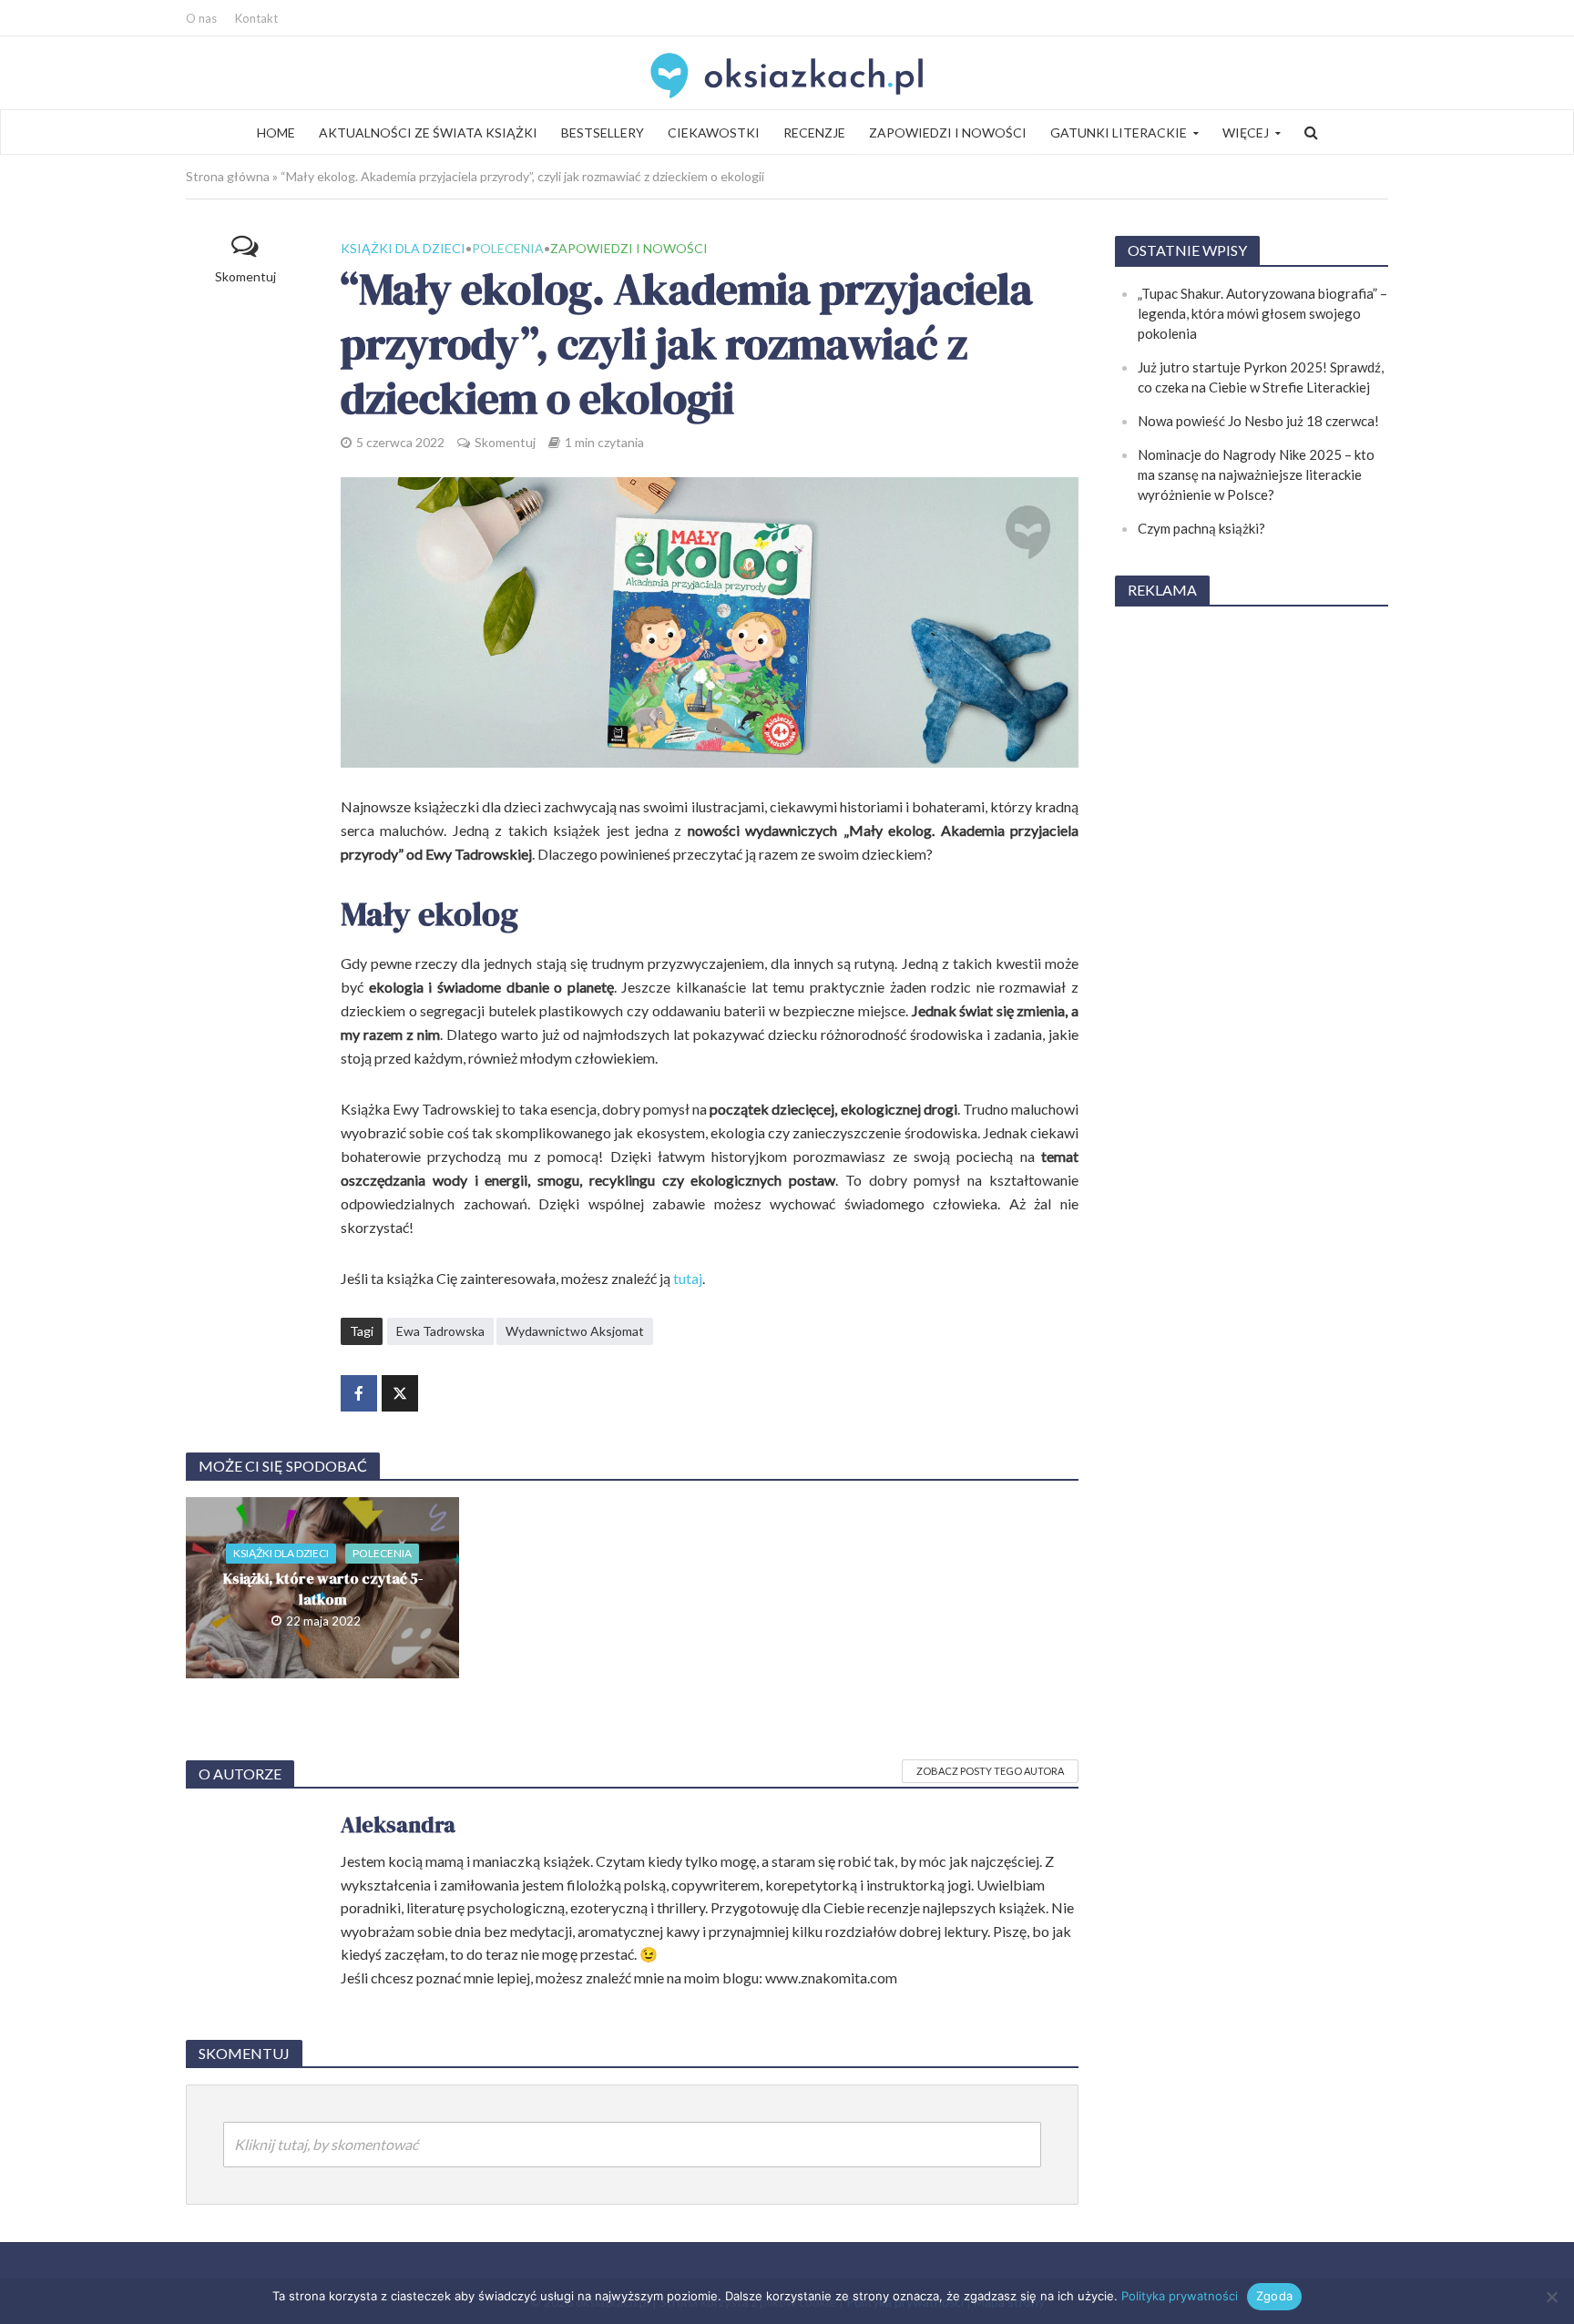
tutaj (688, 1278)
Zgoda (1274, 2296)
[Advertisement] (1252, 896)
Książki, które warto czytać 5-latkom (323, 1589)
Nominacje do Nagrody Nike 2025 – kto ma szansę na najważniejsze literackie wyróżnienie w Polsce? (1256, 474)
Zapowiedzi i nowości (948, 133)
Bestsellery (603, 133)
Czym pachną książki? (1201, 528)
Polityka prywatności (1180, 2296)
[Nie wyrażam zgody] (1551, 2297)
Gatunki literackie (1119, 133)
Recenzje (814, 133)
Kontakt (256, 18)
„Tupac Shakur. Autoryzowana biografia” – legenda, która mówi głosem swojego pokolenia (1262, 313)
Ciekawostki (714, 133)
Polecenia (508, 248)
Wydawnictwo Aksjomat (575, 1331)
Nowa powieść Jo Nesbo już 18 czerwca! (1258, 421)
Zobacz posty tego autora (990, 1771)
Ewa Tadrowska (440, 1331)
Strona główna (228, 176)
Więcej (1246, 133)
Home (276, 133)
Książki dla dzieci (403, 248)
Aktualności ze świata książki (428, 133)
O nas (201, 18)
